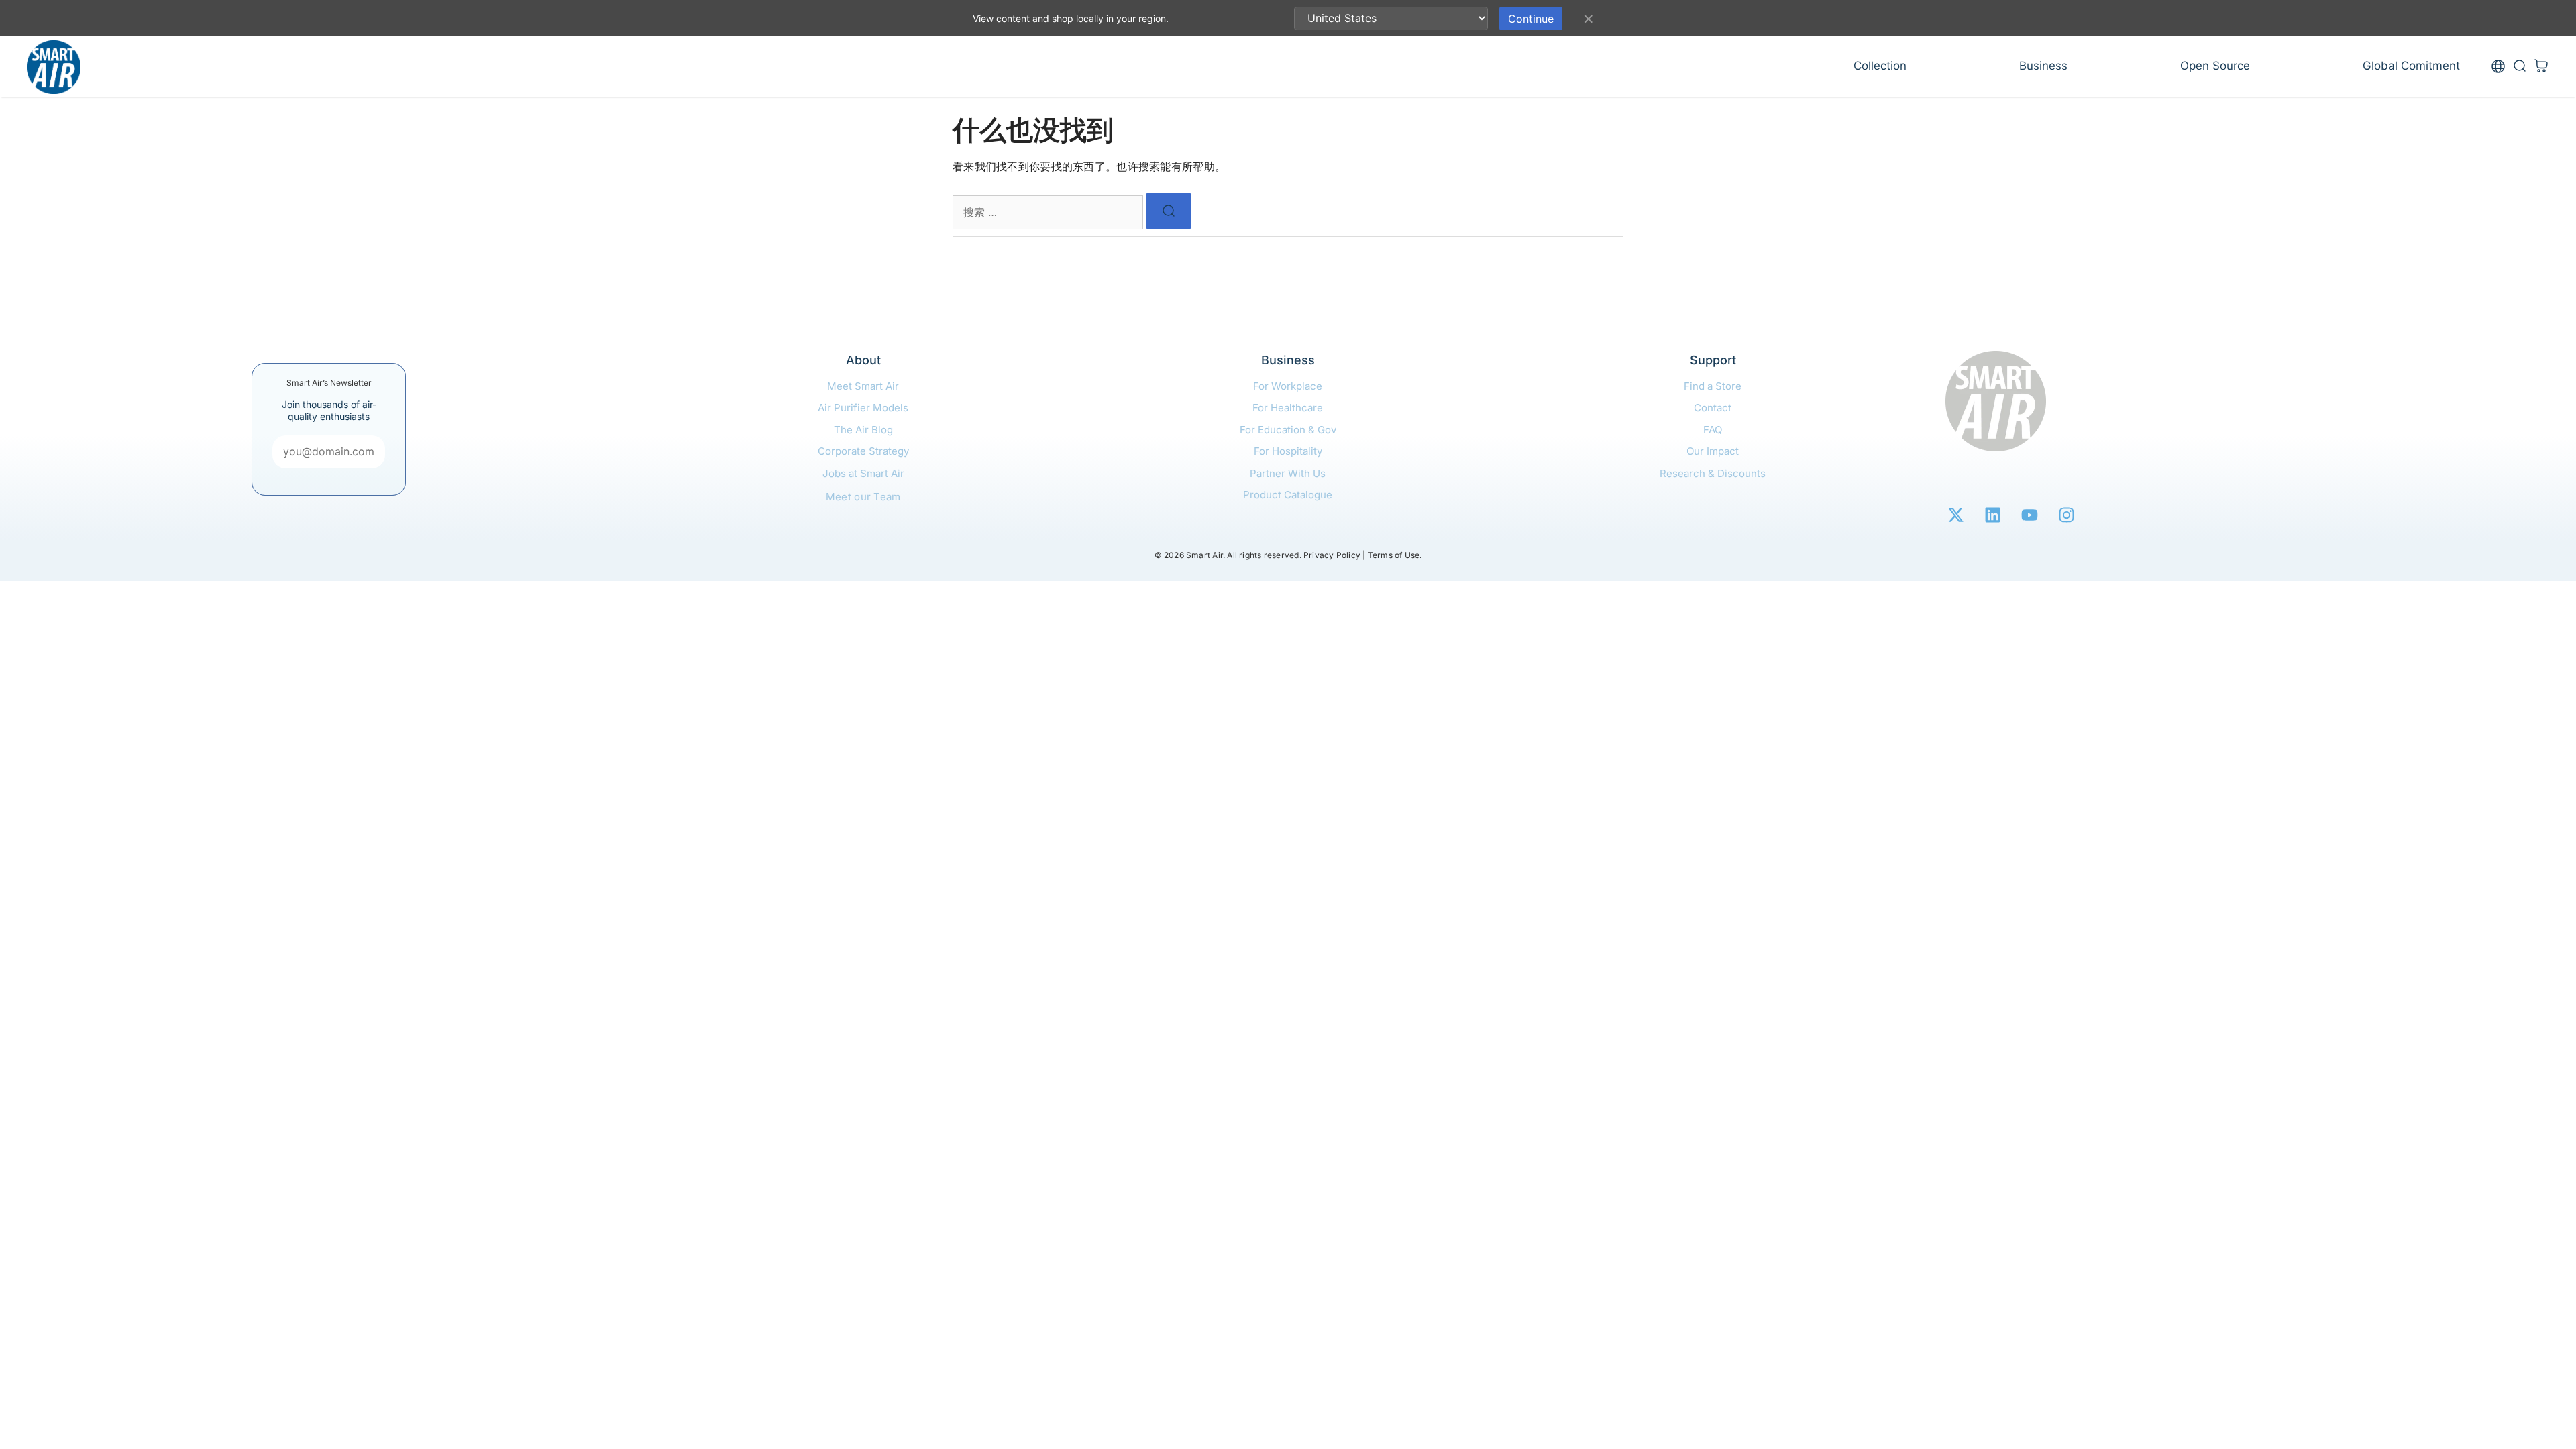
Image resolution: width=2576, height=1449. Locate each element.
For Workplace (1288, 386)
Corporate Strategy (863, 451)
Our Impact (1713, 451)
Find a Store (1713, 386)
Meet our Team (863, 497)
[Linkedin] (1992, 515)
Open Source (2215, 66)
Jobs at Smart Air (863, 473)
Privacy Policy (1332, 555)
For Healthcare (1288, 408)
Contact (1713, 408)
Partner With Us (1288, 473)
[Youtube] (2029, 515)
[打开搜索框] (2520, 67)
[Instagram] (2066, 515)
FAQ (1713, 430)
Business (2043, 66)
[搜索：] (1050, 212)
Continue (1531, 19)
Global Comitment (2411, 66)
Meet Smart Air (863, 386)
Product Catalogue (1288, 495)
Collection (1880, 66)
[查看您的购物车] (2541, 67)
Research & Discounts (1713, 473)
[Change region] (2498, 67)
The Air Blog (863, 430)
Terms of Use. (1395, 555)
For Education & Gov (1288, 430)
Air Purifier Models (863, 408)
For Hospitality (1288, 451)
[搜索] (1169, 211)
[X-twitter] (1955, 515)
